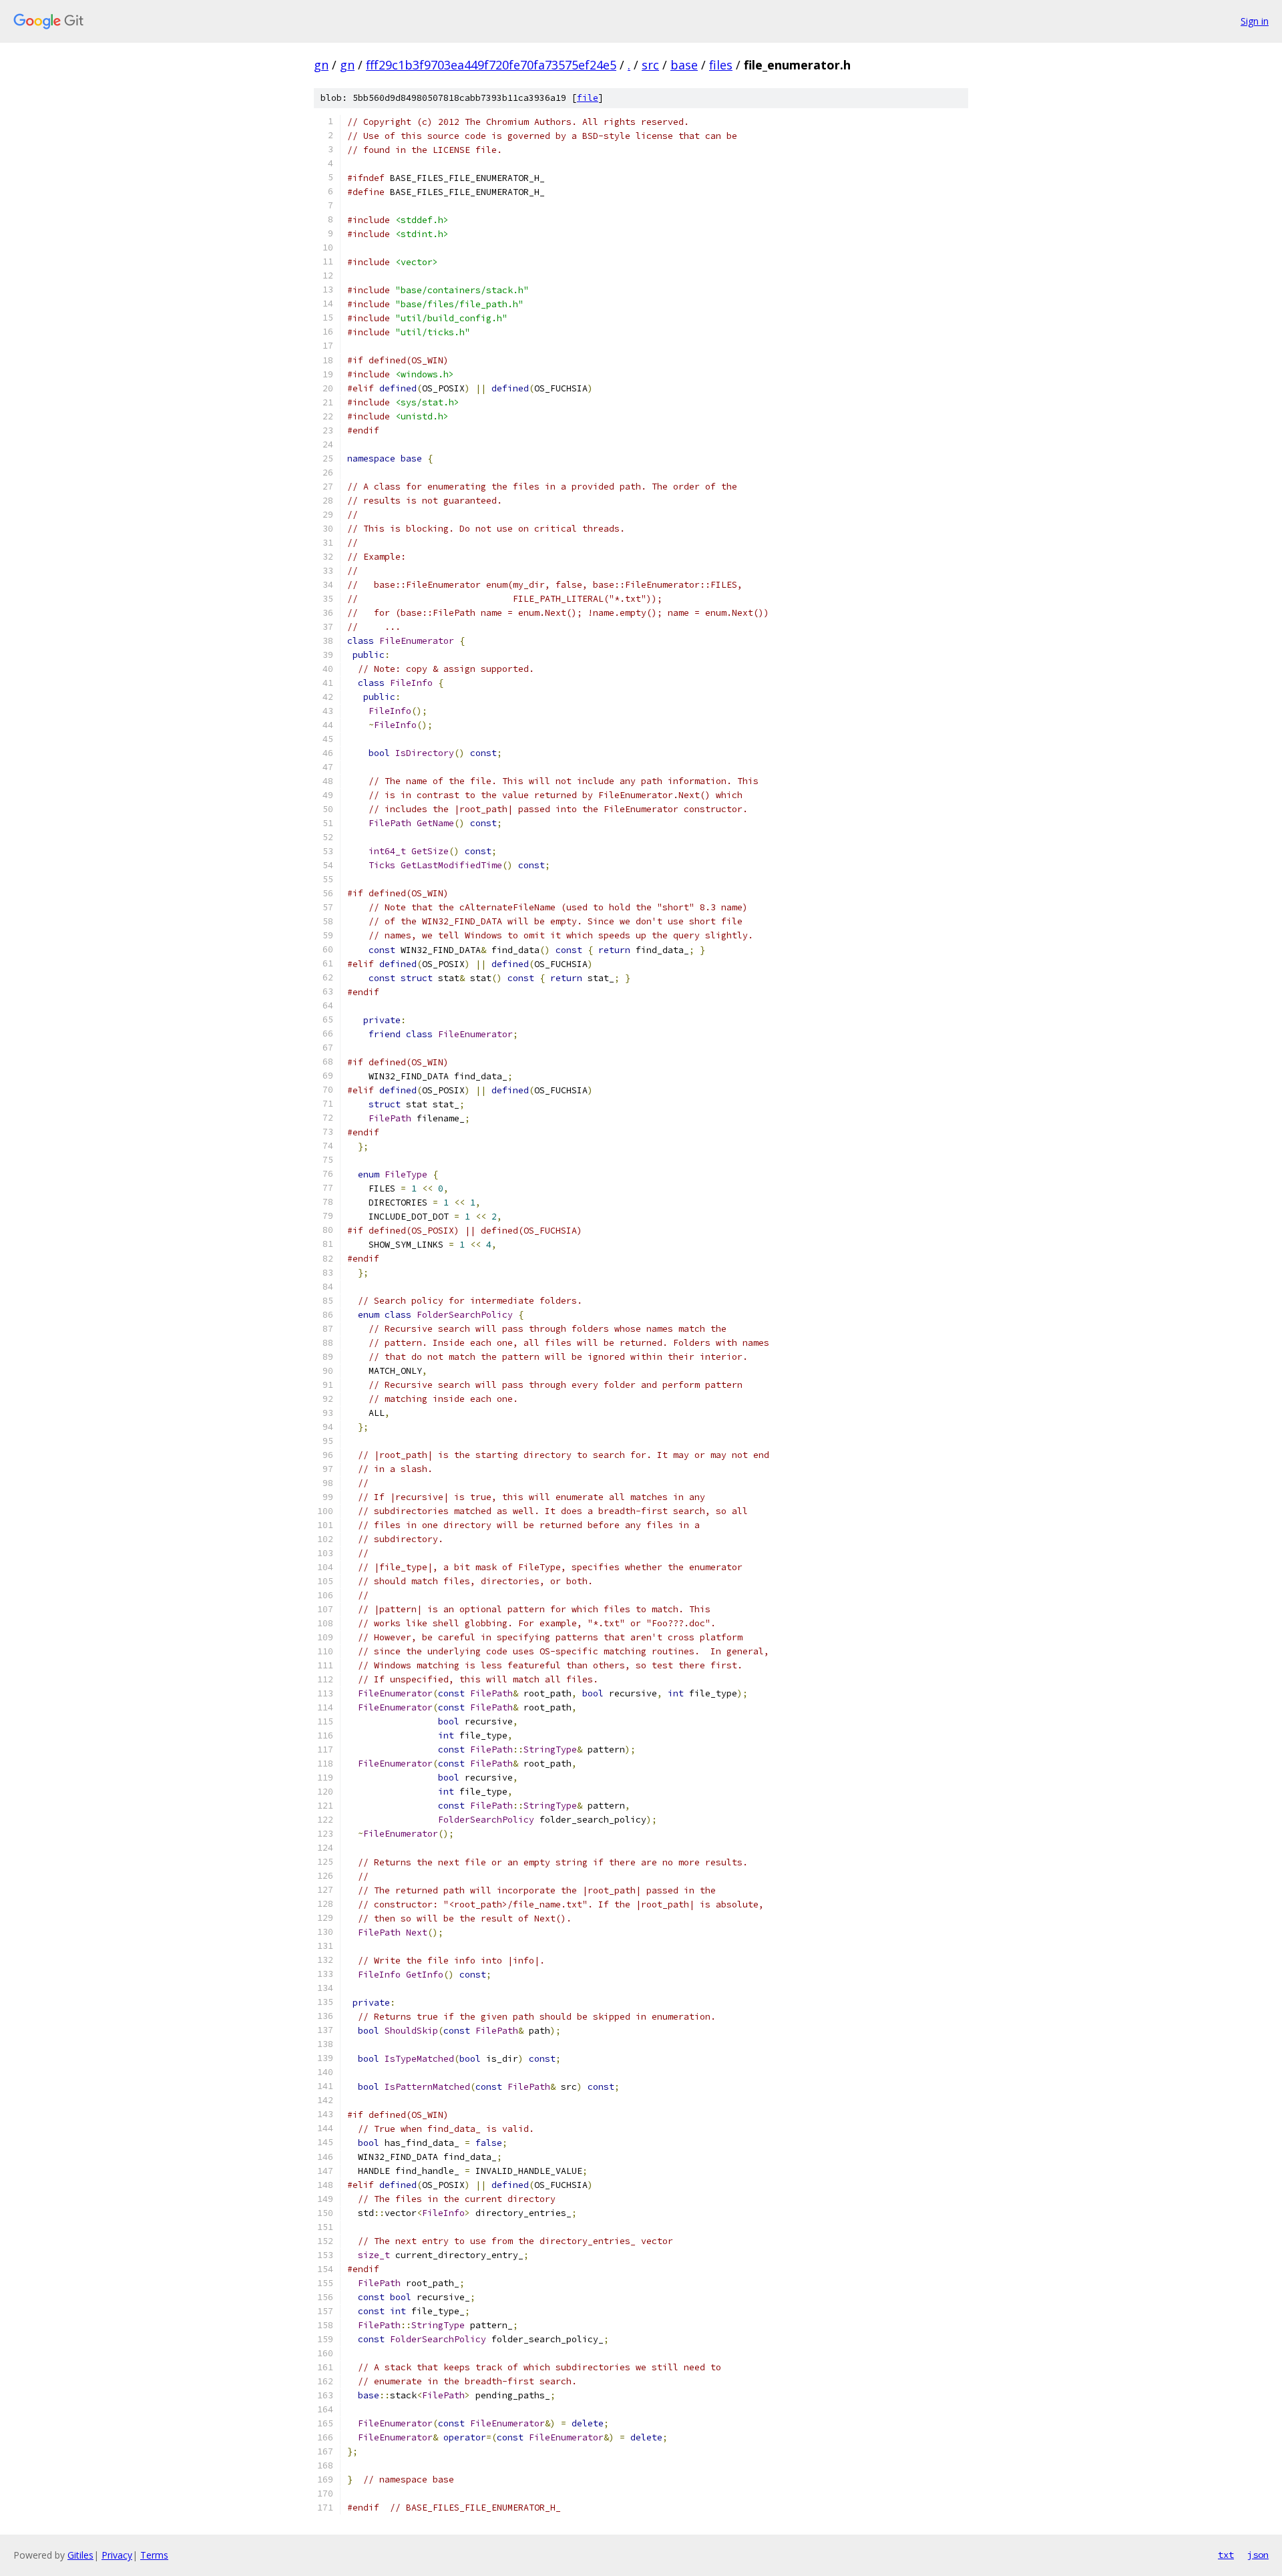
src (650, 65)
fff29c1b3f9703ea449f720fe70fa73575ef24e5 (491, 65)
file (588, 98)
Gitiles (80, 2555)
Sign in (1255, 21)
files (721, 65)
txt (1226, 2555)
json (1258, 2555)
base (684, 65)
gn (321, 65)
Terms (154, 2555)
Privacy (117, 2555)
